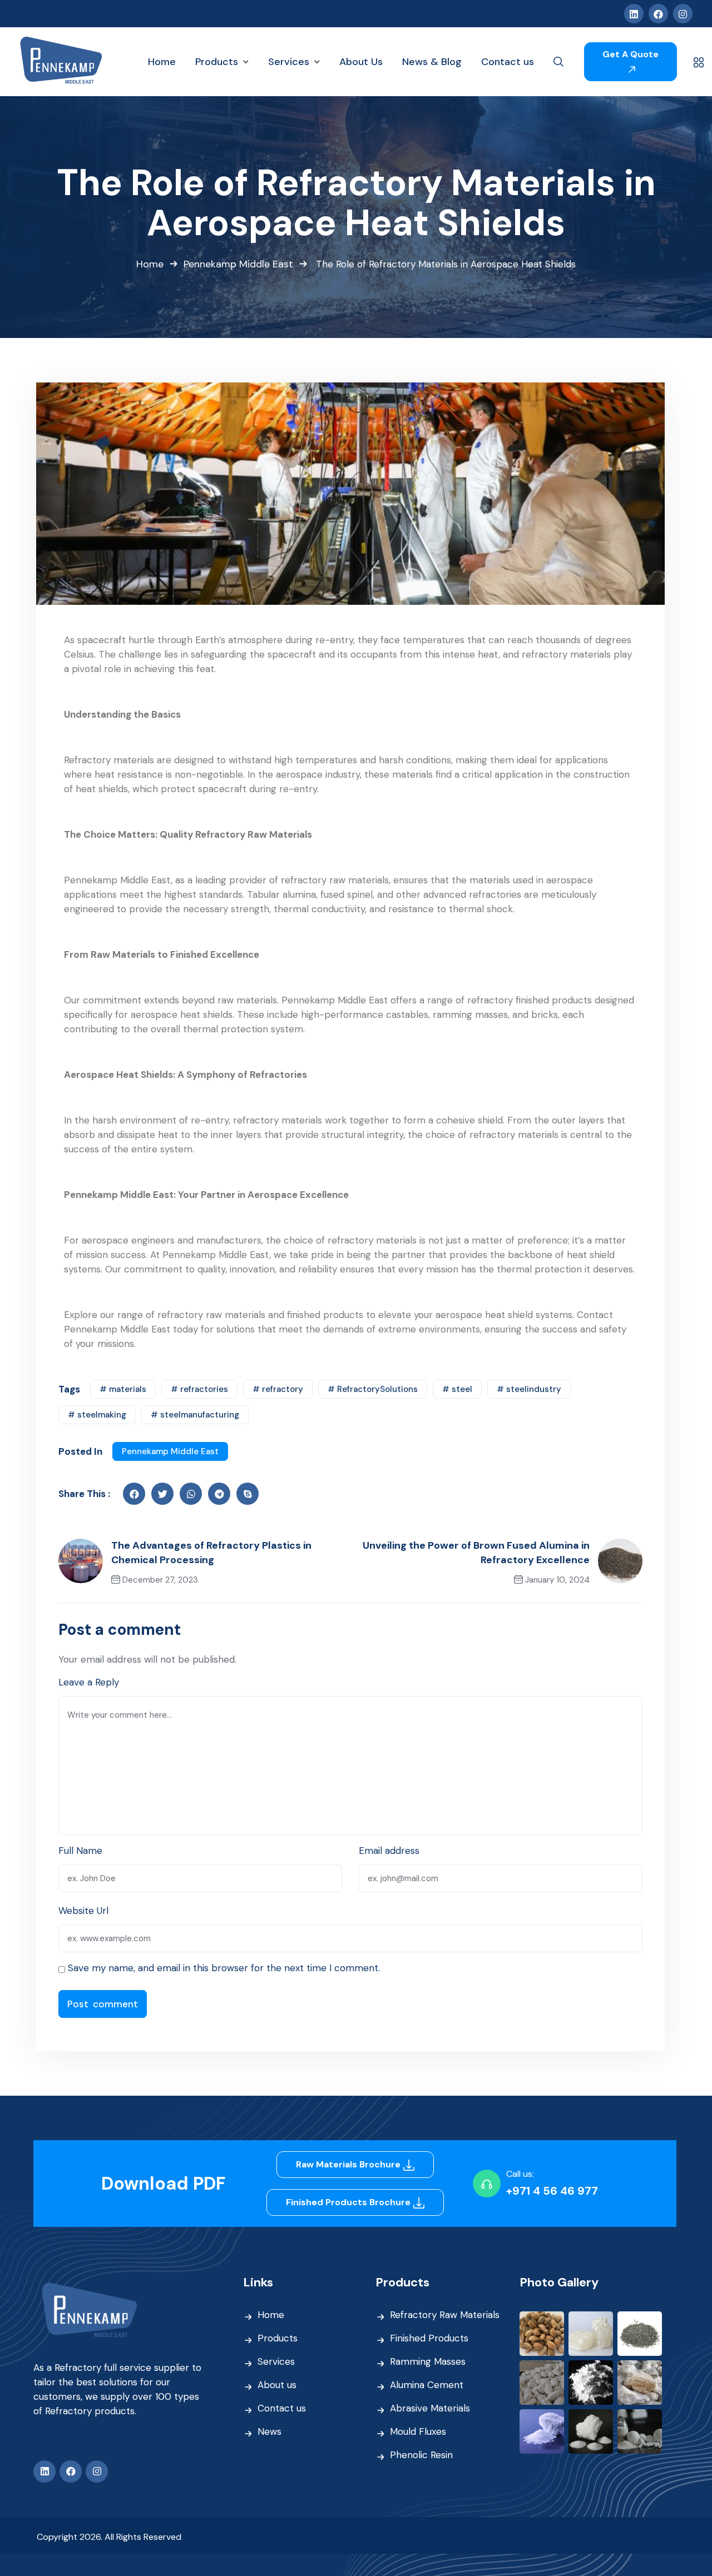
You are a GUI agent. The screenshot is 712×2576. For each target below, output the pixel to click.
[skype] (248, 1494)
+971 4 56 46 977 (552, 2191)
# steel (457, 1389)
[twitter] (162, 1494)
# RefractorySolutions (373, 1389)
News (270, 2431)
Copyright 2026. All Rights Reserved (109, 2537)
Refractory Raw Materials (445, 2315)
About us (277, 2385)
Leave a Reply (89, 1682)
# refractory (278, 1389)
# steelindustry (529, 1389)
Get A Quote (631, 54)
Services (276, 2361)
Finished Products (429, 2338)
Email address (389, 1851)
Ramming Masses (428, 2361)
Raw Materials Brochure (349, 2164)
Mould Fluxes (418, 2431)
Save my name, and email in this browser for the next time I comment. (224, 1968)
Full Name (80, 1851)
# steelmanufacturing (195, 1415)
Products (278, 2338)
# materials (123, 1389)
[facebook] (134, 1494)
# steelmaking (97, 1415)
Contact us (282, 2408)
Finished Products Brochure (349, 2202)
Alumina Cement (427, 2385)
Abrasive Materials (430, 2408)
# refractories (199, 1389)
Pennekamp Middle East (238, 264)
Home (150, 264)
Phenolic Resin (421, 2455)
